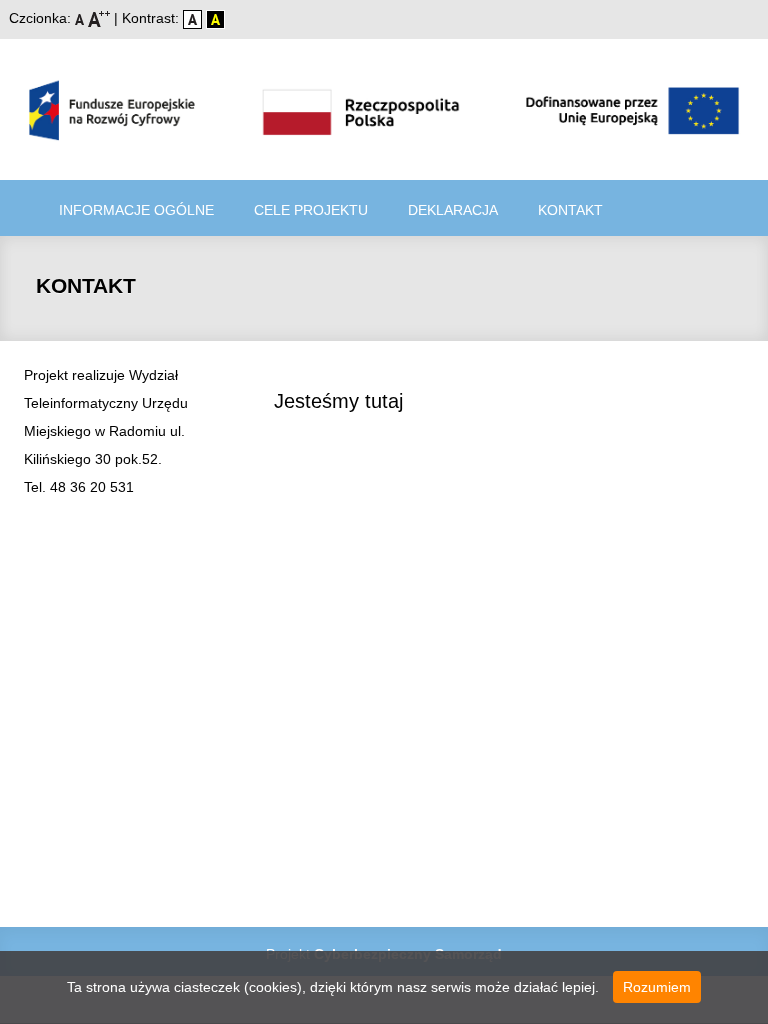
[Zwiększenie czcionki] (101, 18)
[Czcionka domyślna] (81, 18)
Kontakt (570, 210)
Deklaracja (453, 210)
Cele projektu (311, 210)
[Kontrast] (215, 18)
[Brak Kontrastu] (194, 18)
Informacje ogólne (136, 210)
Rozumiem (657, 987)
